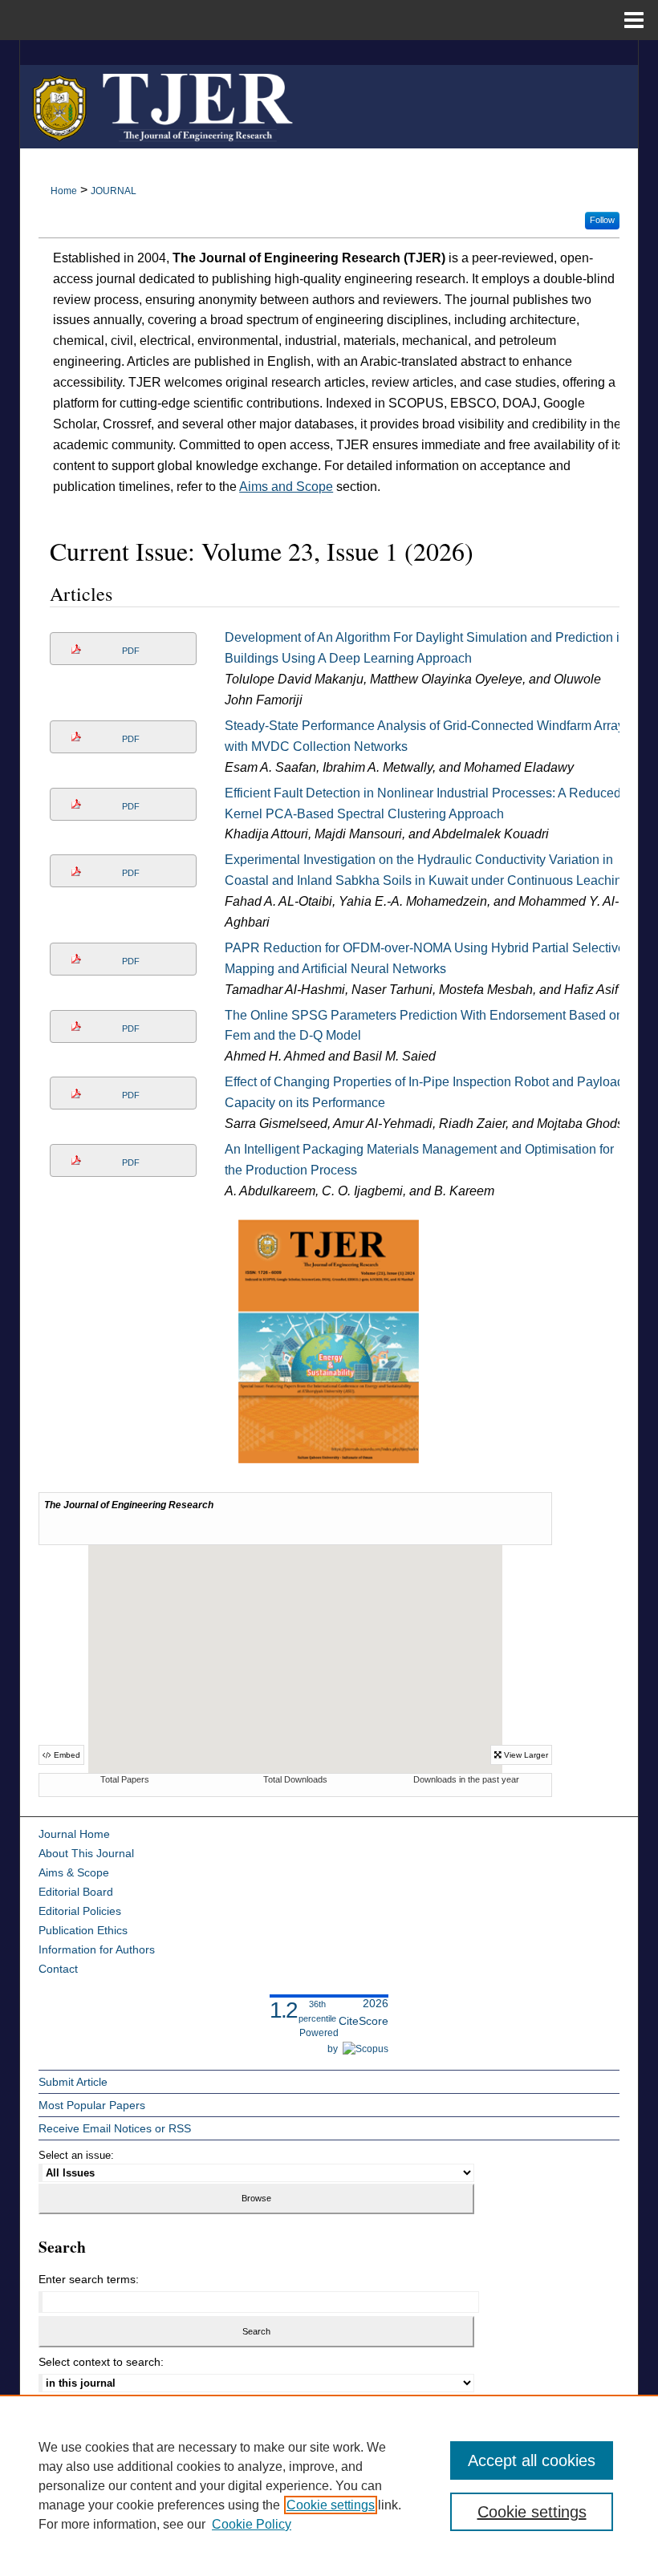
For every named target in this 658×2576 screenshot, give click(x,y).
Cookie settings (331, 2505)
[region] (329, 2485)
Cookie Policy (252, 2524)
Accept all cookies (532, 2460)
